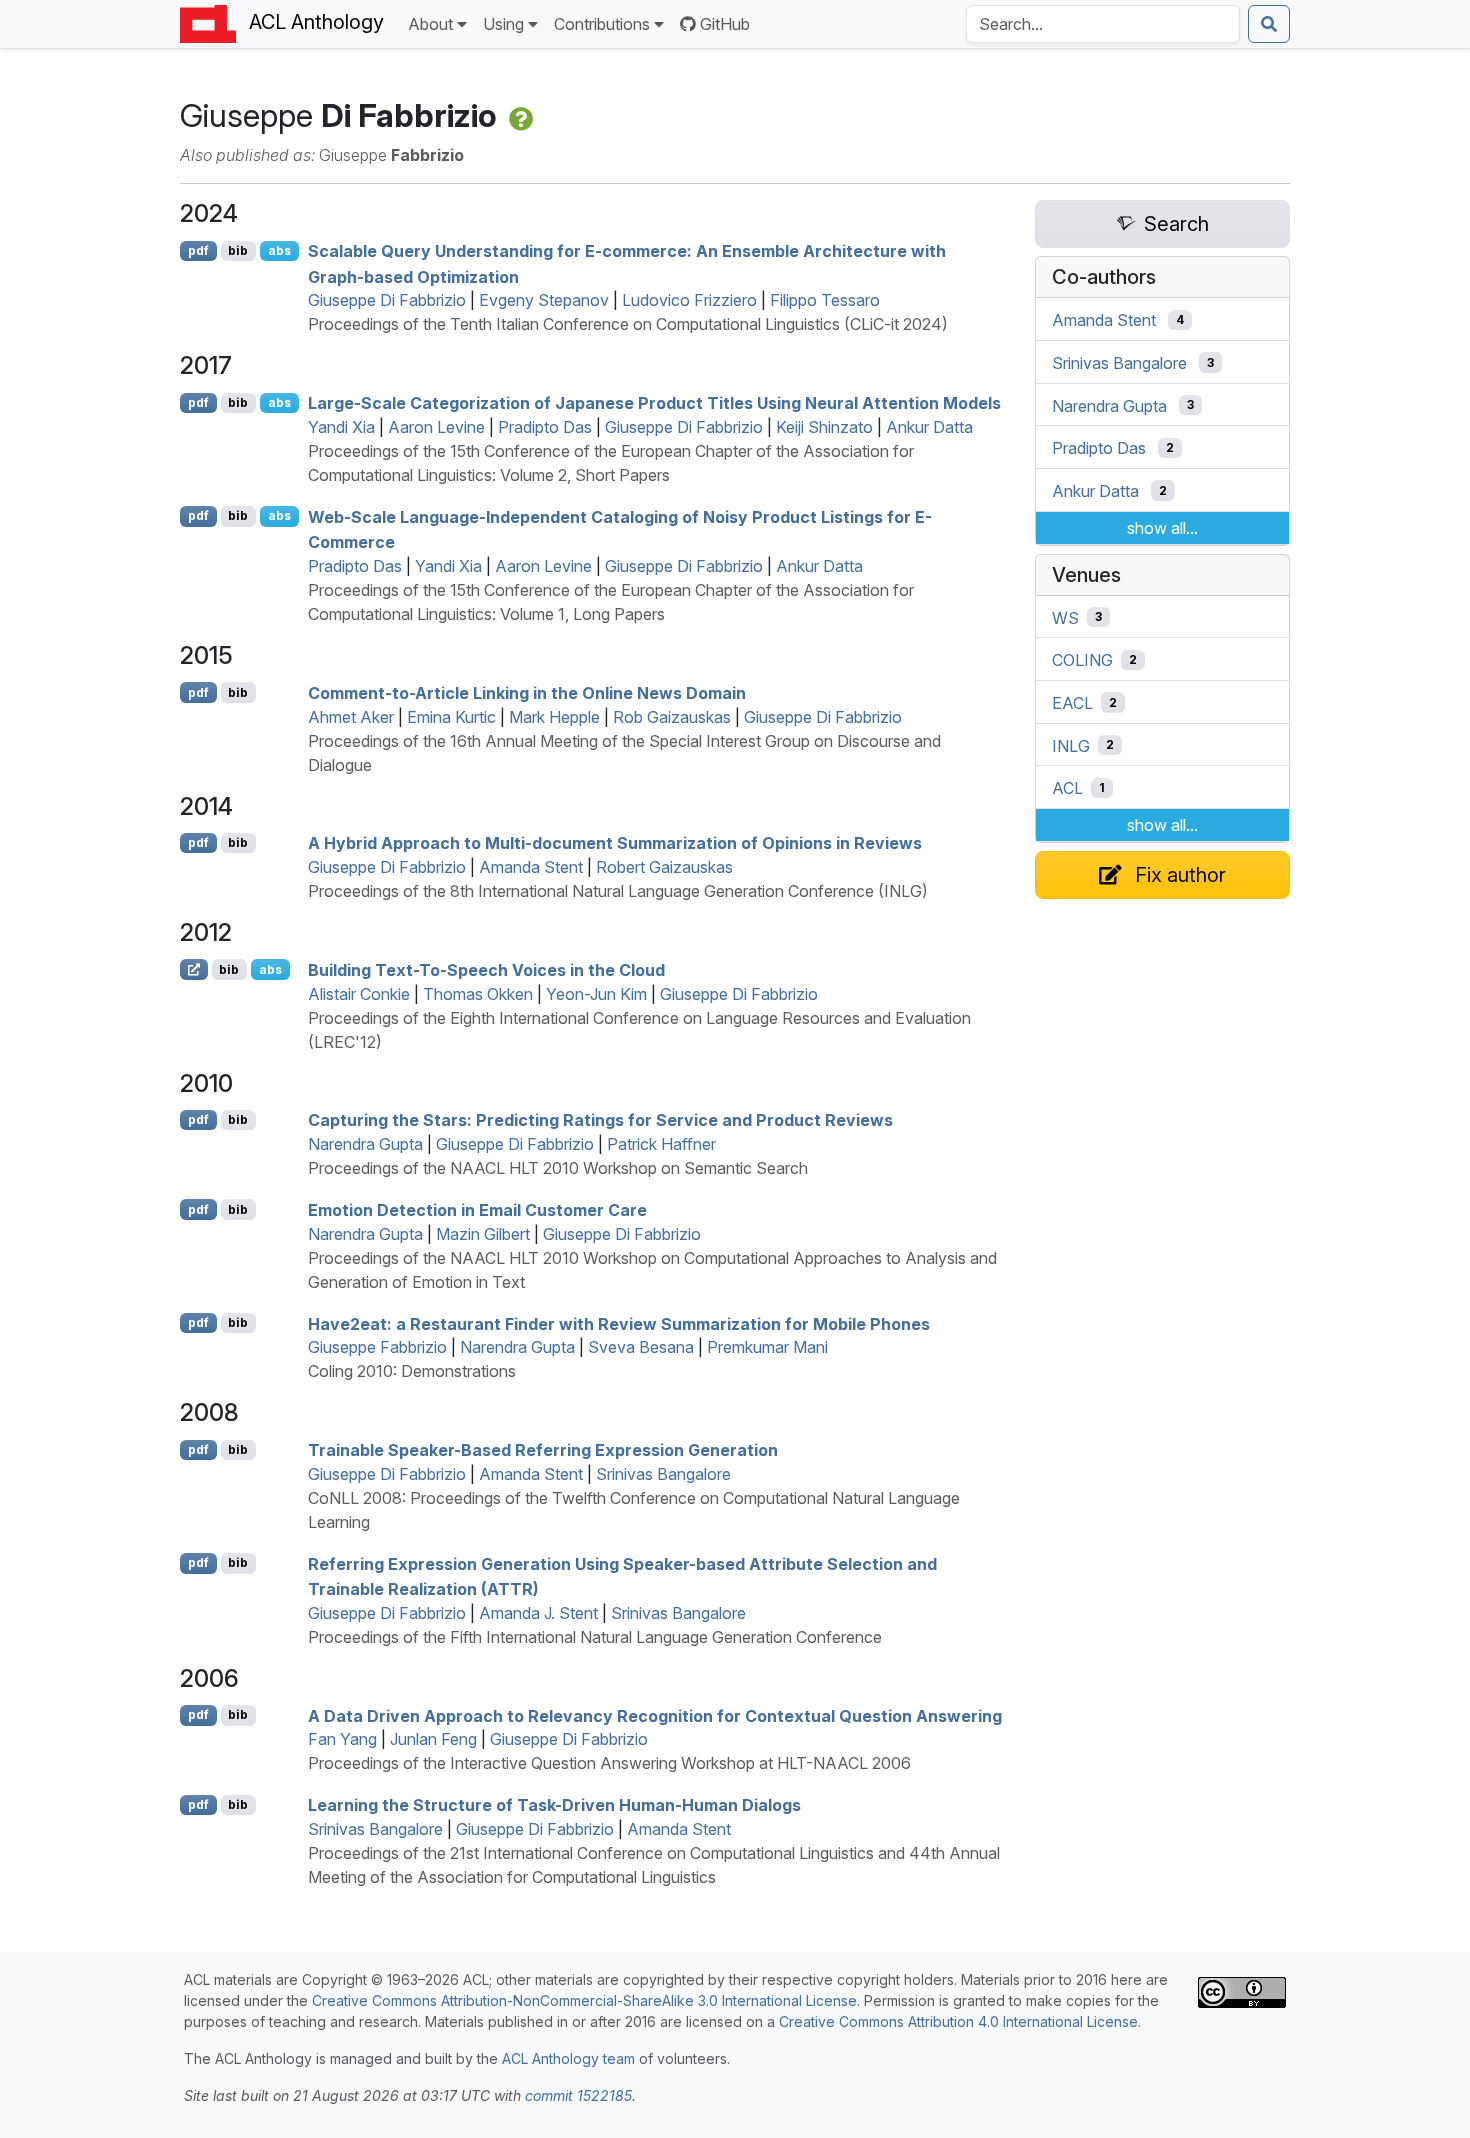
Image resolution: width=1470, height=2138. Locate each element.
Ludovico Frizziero (689, 300)
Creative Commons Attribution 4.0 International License (958, 2021)
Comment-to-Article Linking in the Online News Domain (527, 693)
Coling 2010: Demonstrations (412, 1371)
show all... (1162, 528)
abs (279, 250)
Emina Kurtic (451, 717)
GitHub (725, 24)
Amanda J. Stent (538, 1613)
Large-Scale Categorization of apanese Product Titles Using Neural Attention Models (654, 403)
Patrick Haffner (661, 1144)
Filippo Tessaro (825, 300)
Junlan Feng (433, 1739)
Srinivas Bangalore (663, 1474)
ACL (1067, 788)
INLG (1071, 745)
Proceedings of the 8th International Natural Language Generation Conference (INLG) (618, 891)
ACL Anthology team (568, 2058)
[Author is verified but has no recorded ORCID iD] (519, 115)
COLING (1082, 660)
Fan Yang (342, 1739)
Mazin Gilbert (483, 1234)
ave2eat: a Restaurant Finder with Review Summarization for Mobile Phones (619, 1323)
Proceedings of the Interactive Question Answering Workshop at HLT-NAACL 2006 (609, 1763)
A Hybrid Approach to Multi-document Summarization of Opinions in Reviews (615, 843)
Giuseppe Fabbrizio (377, 1347)
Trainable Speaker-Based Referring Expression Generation (543, 1450)
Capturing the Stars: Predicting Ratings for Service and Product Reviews (600, 1120)
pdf (198, 250)
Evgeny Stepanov (544, 300)
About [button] (430, 24)
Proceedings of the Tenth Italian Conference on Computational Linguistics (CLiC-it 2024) (628, 324)
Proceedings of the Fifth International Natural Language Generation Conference (595, 1637)
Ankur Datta (929, 427)
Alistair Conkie (359, 994)
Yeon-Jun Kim (596, 994)
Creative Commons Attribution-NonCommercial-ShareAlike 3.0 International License (584, 2000)
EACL (1072, 703)
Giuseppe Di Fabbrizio (387, 300)
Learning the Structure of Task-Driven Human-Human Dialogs (554, 1805)
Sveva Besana (641, 1347)
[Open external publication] (194, 969)
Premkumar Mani (767, 1347)
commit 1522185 (578, 2095)
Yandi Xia (341, 427)
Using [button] (503, 24)
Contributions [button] (602, 24)
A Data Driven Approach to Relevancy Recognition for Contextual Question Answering (655, 1715)
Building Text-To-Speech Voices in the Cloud (486, 970)
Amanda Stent (531, 867)
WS (1065, 617)
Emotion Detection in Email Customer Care (477, 1210)
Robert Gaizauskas (664, 867)
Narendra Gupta (365, 1144)
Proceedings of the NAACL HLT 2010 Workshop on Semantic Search (558, 1168)
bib (238, 250)
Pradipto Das (545, 427)
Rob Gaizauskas (672, 717)
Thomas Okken (478, 994)
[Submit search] (1269, 24)
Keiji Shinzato (824, 427)
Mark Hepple (554, 717)
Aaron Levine (436, 427)
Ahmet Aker (351, 717)
